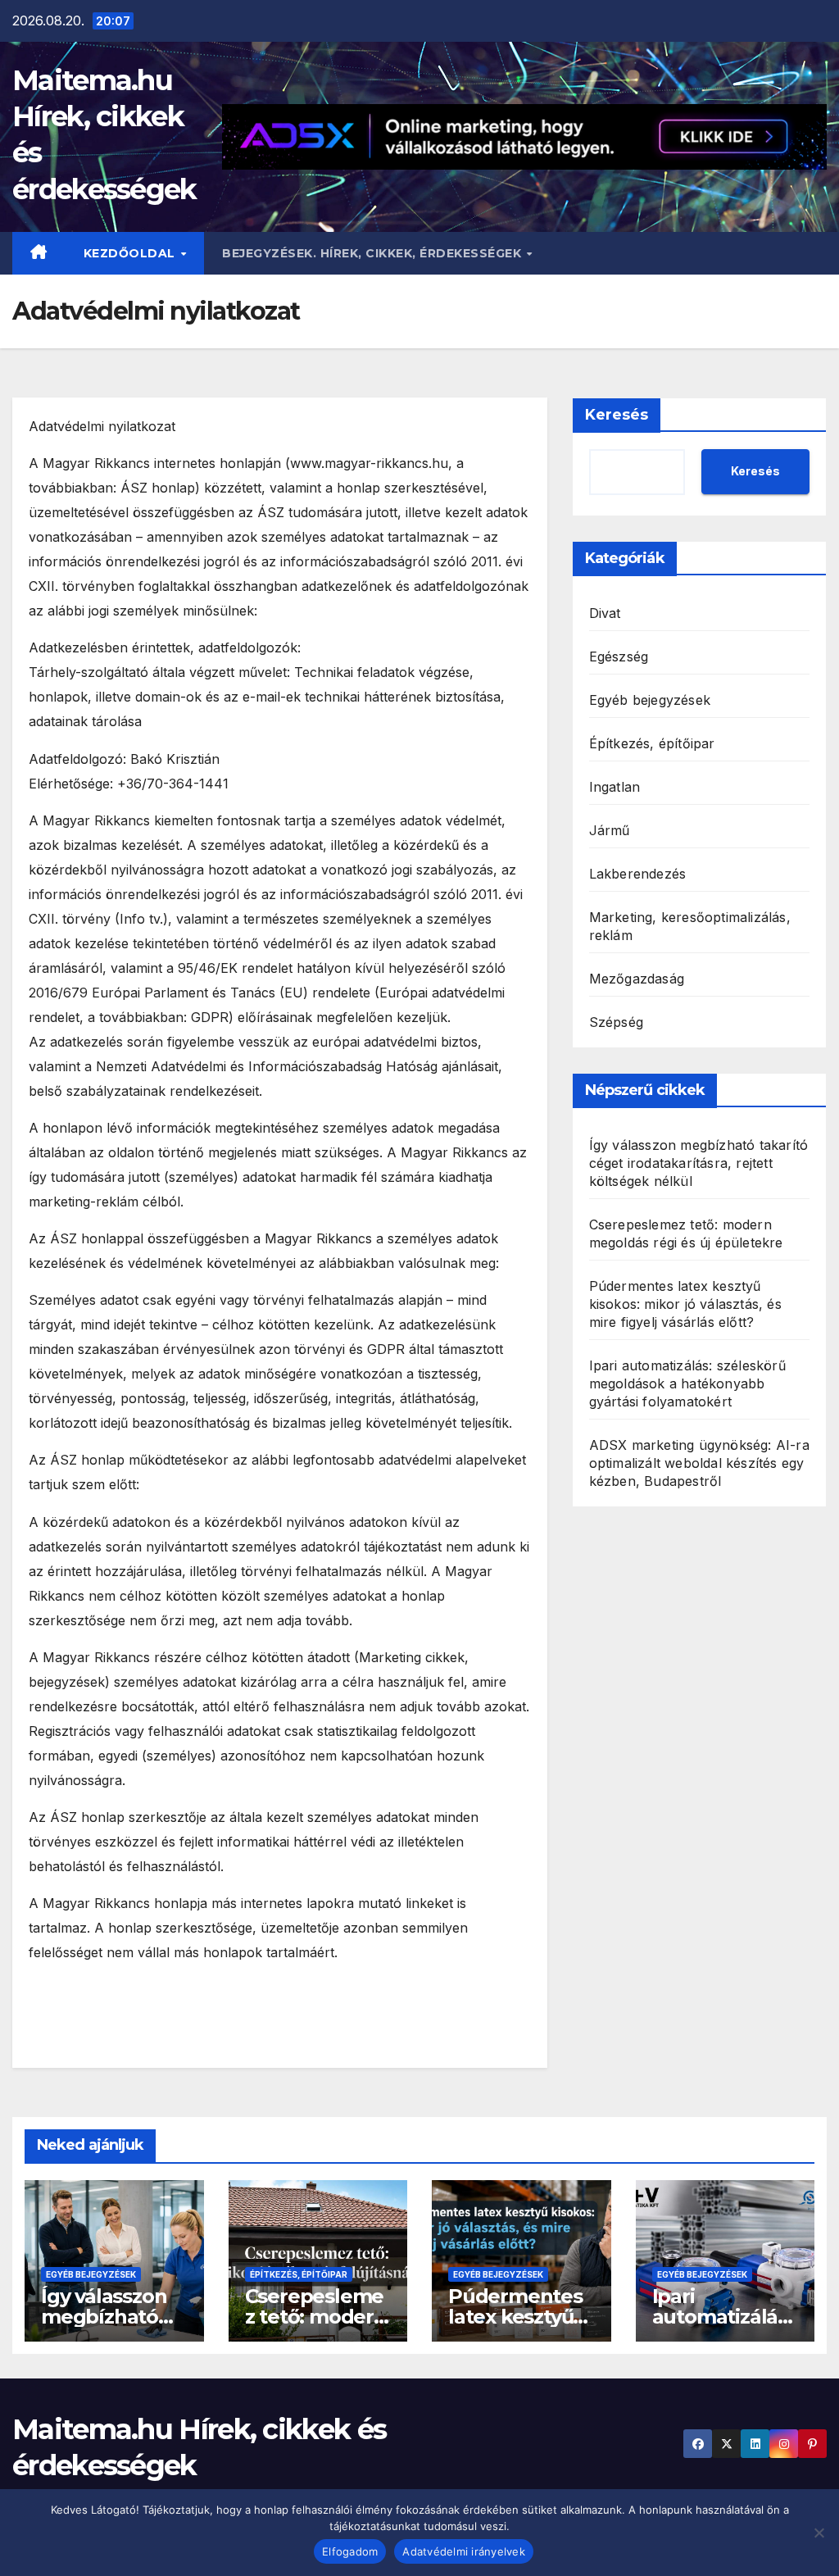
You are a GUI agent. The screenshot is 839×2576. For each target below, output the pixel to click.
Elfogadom (350, 2551)
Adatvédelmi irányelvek (464, 2551)
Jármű (610, 830)
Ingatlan (615, 787)
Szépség (616, 1022)
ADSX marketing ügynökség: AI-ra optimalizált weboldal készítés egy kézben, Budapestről (699, 1463)
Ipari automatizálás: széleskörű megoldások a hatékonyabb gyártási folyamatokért (687, 1383)
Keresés (617, 415)
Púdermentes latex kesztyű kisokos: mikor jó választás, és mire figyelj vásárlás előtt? (685, 1304)
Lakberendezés (638, 874)
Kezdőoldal (132, 253)
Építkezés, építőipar (652, 743)
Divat (605, 613)
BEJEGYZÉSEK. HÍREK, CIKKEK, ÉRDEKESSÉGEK (374, 253)
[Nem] (819, 2533)
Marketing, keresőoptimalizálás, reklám (690, 926)
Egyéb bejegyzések (650, 700)
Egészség (619, 656)
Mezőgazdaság (637, 979)
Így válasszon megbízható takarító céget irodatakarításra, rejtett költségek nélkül (699, 1163)
